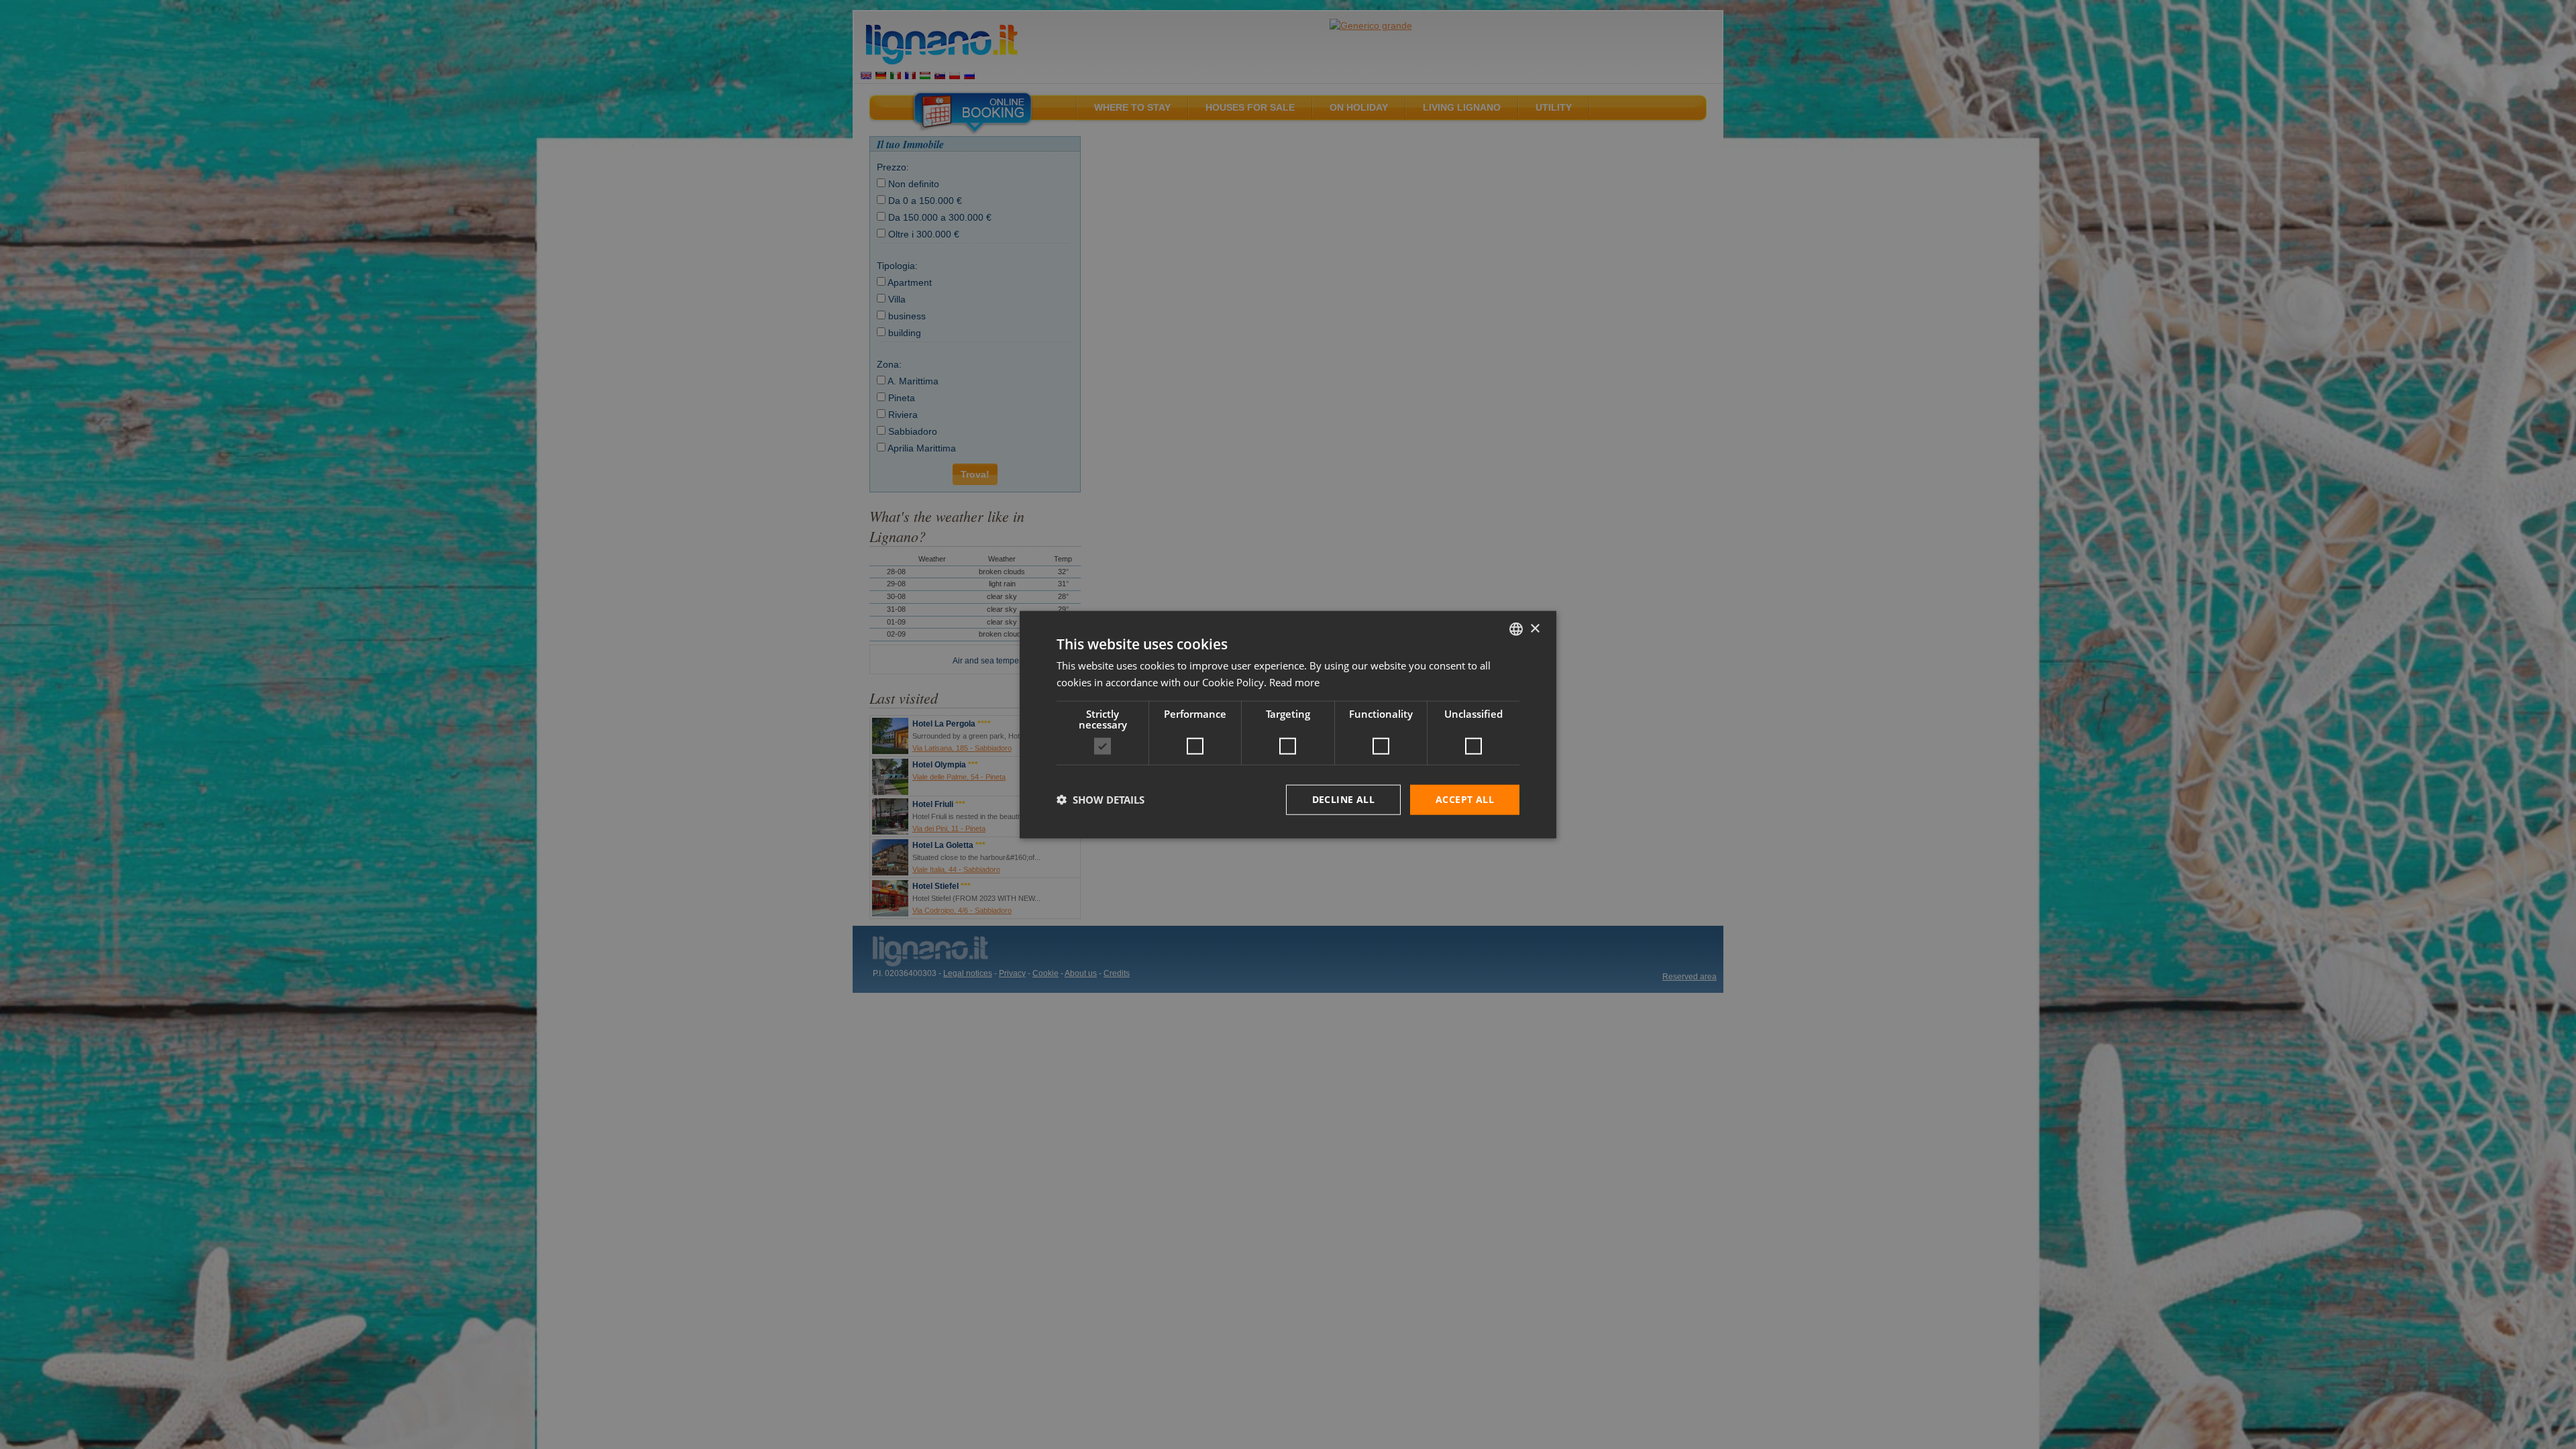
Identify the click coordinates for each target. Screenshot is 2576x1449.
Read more (1294, 682)
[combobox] (1516, 629)
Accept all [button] (1465, 799)
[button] (1101, 800)
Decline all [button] (1343, 799)
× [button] (1535, 628)
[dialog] (1288, 725)
